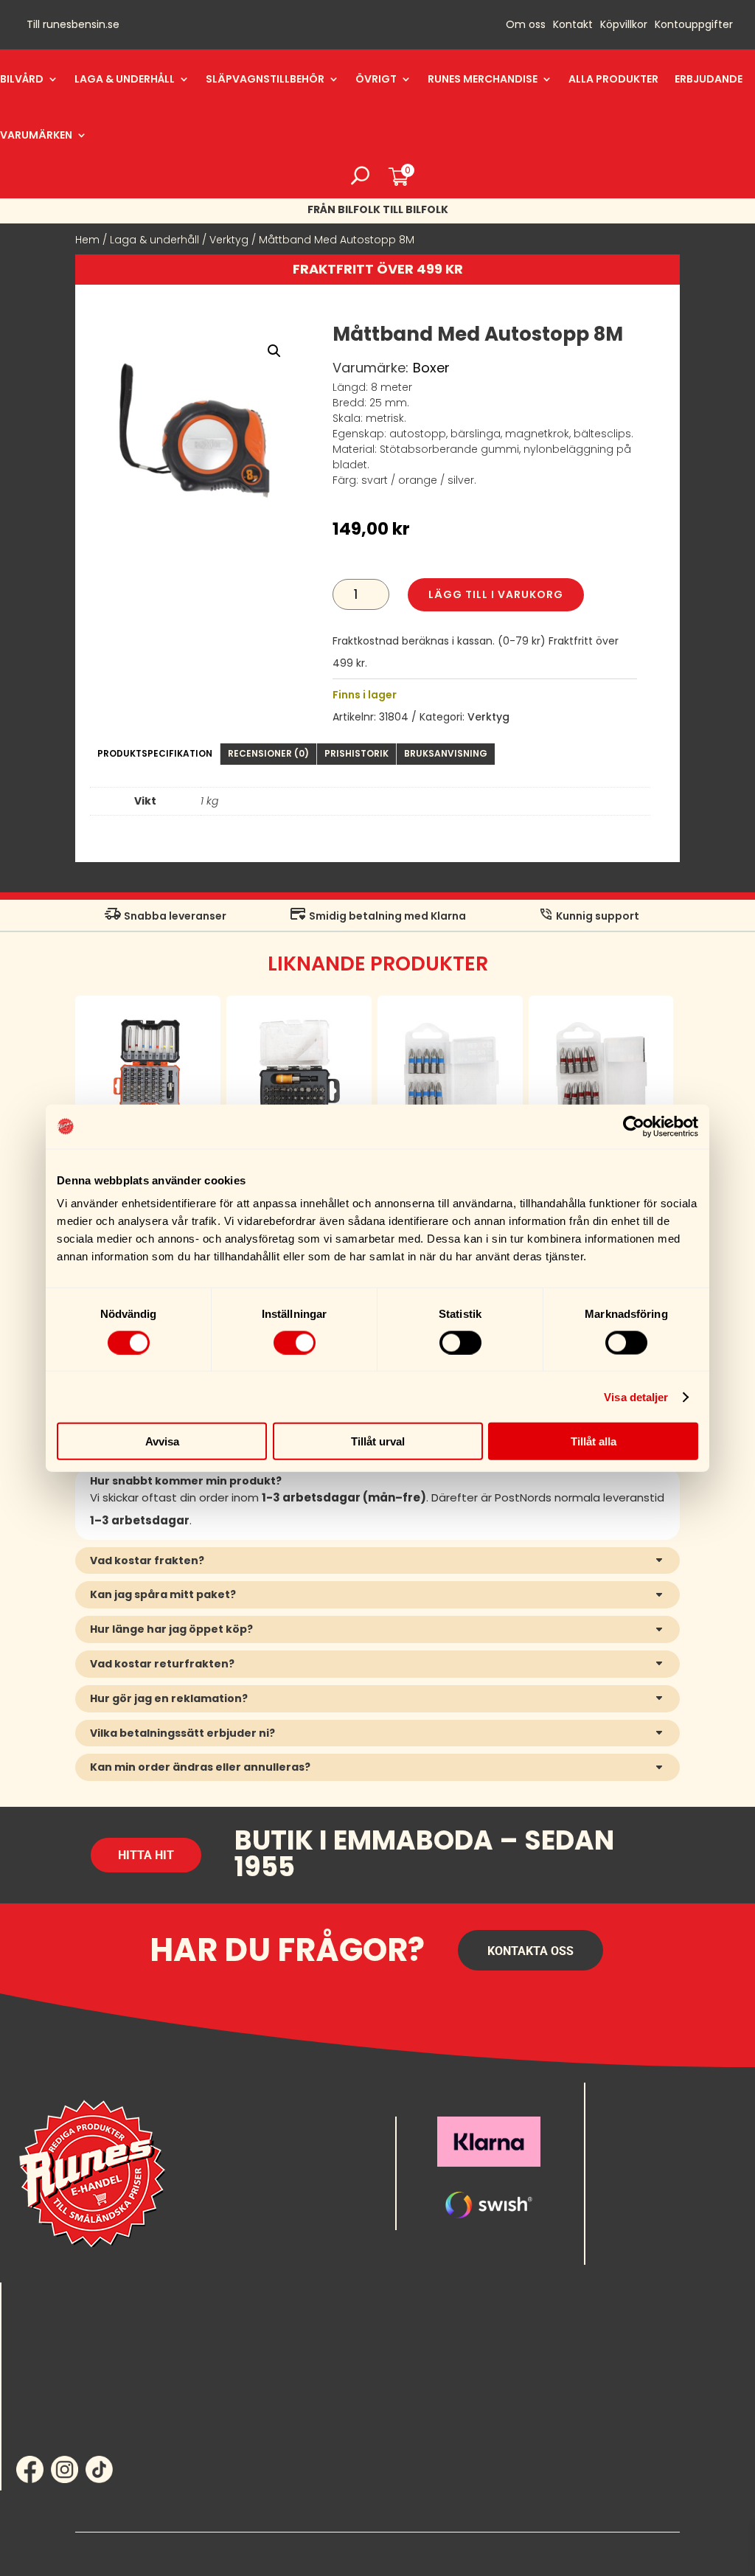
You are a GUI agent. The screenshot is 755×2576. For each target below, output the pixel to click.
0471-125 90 (629, 2139)
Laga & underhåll (125, 79)
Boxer (431, 368)
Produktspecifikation (155, 753)
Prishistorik (356, 753)
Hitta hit (146, 1855)
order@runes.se (637, 2115)
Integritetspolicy (298, 2552)
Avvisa (162, 1441)
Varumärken (36, 135)
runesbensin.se (81, 24)
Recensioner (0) (268, 753)
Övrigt (376, 79)
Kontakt (573, 25)
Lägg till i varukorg (496, 594)
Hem (87, 240)
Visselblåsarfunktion (617, 2552)
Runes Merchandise (483, 79)
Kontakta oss (530, 1951)
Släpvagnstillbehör (265, 79)
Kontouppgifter (694, 25)
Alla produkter (613, 79)
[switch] (295, 1342)
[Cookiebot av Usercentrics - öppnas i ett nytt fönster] (634, 1126)
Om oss (526, 25)
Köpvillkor (624, 25)
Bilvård (22, 79)
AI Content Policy (457, 2552)
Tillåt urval (378, 1441)
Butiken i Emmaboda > (657, 2253)
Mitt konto (47, 2314)
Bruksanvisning (446, 753)
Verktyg (229, 240)
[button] (274, 351)
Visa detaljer (636, 1396)
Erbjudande (709, 79)
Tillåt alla (594, 1441)
